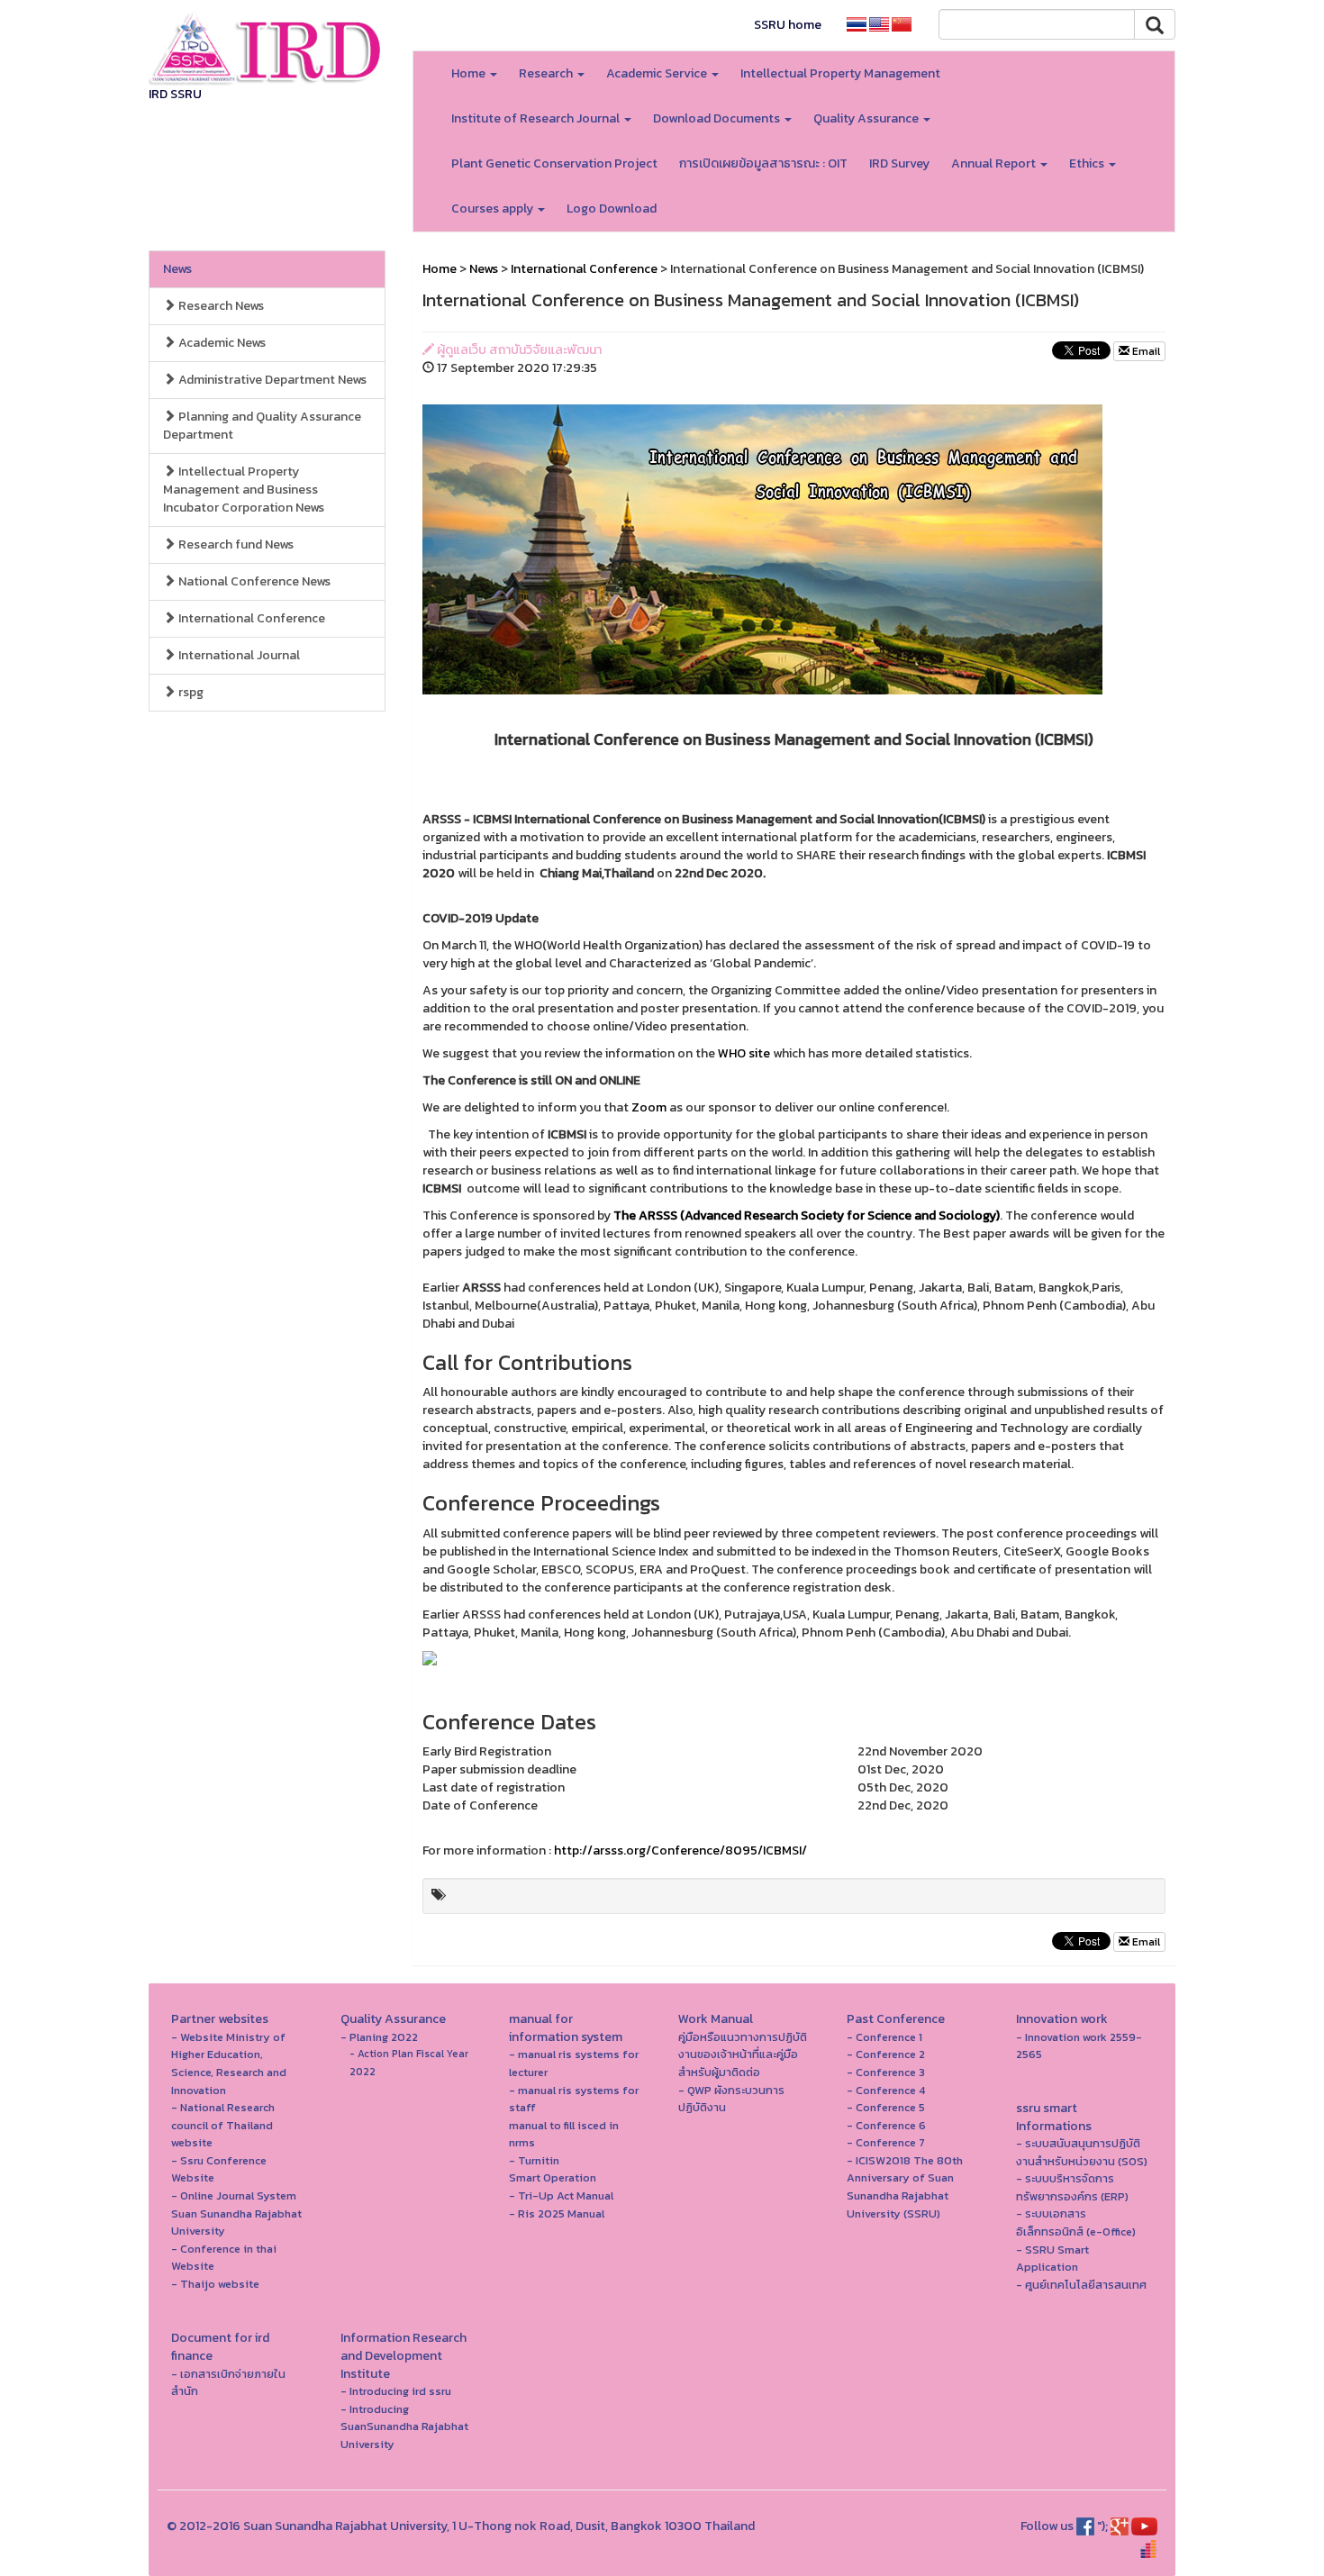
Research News (220, 306)
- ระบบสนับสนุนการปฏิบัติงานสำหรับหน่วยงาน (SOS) (1082, 2152)
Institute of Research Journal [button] (537, 118)
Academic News (221, 343)
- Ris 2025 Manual (557, 2213)
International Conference (250, 618)
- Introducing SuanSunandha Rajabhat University (404, 2426)
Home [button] (470, 73)
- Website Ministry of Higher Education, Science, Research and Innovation (229, 2064)
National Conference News (253, 581)
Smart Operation (553, 2177)
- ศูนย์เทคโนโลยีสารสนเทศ (1081, 2285)
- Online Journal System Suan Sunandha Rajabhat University (236, 2213)
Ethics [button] (1088, 163)
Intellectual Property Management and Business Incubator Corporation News (244, 490)
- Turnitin (534, 2160)
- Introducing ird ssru (396, 2391)
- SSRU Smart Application (1052, 2259)
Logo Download (612, 209)
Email (1145, 351)
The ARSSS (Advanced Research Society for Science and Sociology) (807, 1215)
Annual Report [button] (995, 163)
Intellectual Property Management (840, 73)
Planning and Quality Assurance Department (262, 426)
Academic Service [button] (658, 73)
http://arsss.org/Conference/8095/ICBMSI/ (680, 1850)
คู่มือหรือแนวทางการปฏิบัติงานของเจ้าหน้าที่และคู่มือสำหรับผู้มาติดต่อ (743, 2054)
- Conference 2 (886, 2054)
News (177, 269)
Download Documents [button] (718, 118)
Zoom (649, 1107)
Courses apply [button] (494, 209)
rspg (190, 692)
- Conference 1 (884, 2037)
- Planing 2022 (379, 2037)
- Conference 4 (886, 2090)
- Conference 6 (886, 2125)
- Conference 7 (886, 2142)
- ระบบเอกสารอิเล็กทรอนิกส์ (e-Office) (1076, 2222)
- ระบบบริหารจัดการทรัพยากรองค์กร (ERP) (1072, 2187)
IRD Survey (899, 163)
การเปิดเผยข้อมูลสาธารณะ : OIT (763, 163)
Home (440, 269)
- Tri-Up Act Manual (561, 2195)
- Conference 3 (886, 2072)
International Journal (238, 655)
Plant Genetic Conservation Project (554, 163)
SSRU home (788, 25)
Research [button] (547, 73)
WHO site (744, 1053)
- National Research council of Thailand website (223, 2125)
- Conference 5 (886, 2107)
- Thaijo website (215, 2284)
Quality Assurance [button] (867, 118)
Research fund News (235, 544)
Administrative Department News (271, 380)
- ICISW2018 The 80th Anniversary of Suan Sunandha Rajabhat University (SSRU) (905, 2187)
